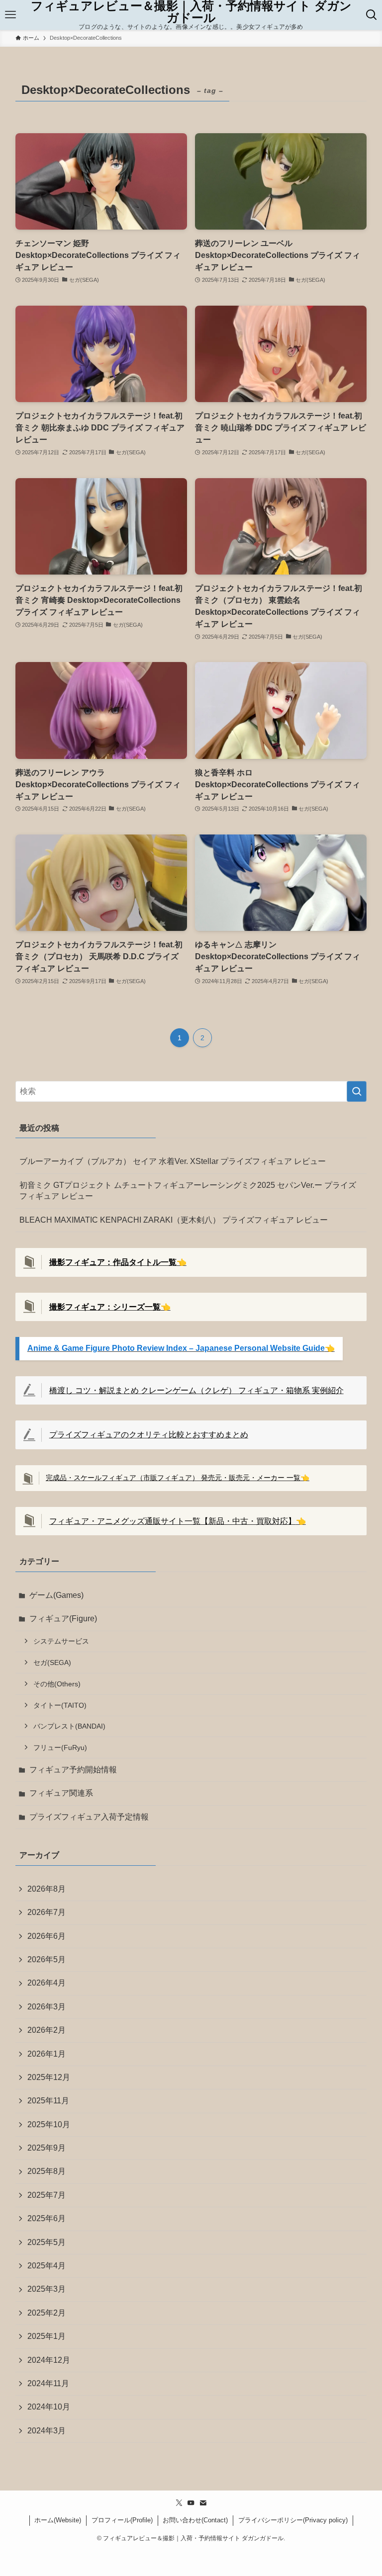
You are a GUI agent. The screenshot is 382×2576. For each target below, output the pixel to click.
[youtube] (191, 2503)
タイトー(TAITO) (60, 1705)
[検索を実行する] (357, 1091)
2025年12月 (49, 2077)
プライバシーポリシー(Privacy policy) (293, 2520)
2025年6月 (47, 2218)
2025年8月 (47, 2171)
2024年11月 (48, 2383)
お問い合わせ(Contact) (195, 2520)
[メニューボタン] (10, 15)
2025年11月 (48, 2101)
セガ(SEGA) (52, 1662)
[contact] (203, 2503)
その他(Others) (57, 1684)
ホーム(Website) (58, 2520)
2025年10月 (49, 2124)
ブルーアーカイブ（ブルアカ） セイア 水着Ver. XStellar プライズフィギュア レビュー (173, 1161)
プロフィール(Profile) (122, 2520)
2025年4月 (47, 2266)
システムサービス (61, 1641)
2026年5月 (47, 1959)
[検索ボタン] (372, 15)
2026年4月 (47, 1983)
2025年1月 (47, 2336)
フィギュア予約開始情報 (73, 1770)
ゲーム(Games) (56, 1595)
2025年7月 (47, 2195)
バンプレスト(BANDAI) (69, 1726)
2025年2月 (47, 2313)
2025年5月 (47, 2242)
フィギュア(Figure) (63, 1619)
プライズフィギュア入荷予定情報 (89, 1817)
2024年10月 (49, 2407)
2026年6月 (47, 1936)
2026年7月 (47, 1912)
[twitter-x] (179, 2503)
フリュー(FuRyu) (60, 1747)
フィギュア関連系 (61, 1793)
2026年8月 (47, 1889)
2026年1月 (47, 2054)
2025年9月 (47, 2148)
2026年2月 (47, 2030)
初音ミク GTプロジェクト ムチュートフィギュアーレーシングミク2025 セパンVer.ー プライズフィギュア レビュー (188, 1191)
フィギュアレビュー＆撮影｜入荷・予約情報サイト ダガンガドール (191, 12)
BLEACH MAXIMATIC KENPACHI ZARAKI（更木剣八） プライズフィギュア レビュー (174, 1220)
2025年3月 (47, 2289)
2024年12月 (49, 2360)
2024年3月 (47, 2431)
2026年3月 (47, 2007)
